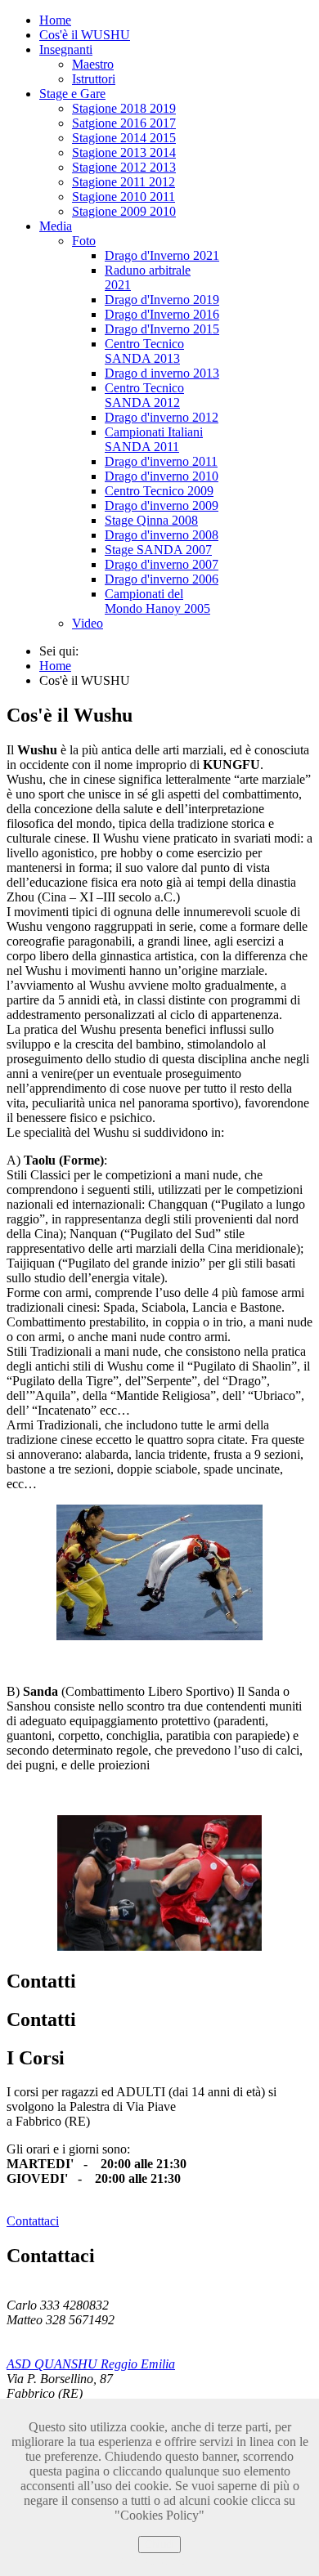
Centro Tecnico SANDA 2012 (144, 395)
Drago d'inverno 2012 (162, 417)
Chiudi (159, 2545)
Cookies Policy (159, 2560)
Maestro (93, 64)
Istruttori (94, 79)
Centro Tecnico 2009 (159, 491)
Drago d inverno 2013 (162, 373)
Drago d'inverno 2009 (162, 505)
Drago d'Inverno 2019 (162, 300)
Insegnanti (66, 49)
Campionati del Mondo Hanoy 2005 (157, 601)
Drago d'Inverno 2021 (162, 255)
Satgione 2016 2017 (124, 123)
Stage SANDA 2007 (158, 550)
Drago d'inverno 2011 (161, 461)
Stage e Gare (72, 94)
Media (56, 226)
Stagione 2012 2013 (124, 167)
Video (88, 623)
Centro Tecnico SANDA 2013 (144, 351)
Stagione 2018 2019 (124, 108)
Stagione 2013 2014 (124, 152)
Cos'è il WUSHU (85, 35)
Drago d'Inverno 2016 (162, 314)
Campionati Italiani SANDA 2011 (154, 439)
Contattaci (33, 2221)
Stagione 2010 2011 (124, 197)
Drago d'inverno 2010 (162, 476)
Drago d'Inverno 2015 (162, 329)
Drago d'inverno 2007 (162, 564)
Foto (84, 241)
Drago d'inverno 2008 (162, 535)
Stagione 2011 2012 (124, 182)
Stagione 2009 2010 (124, 211)
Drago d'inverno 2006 (162, 579)
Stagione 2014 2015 (124, 138)
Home (55, 20)
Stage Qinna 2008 (151, 520)
